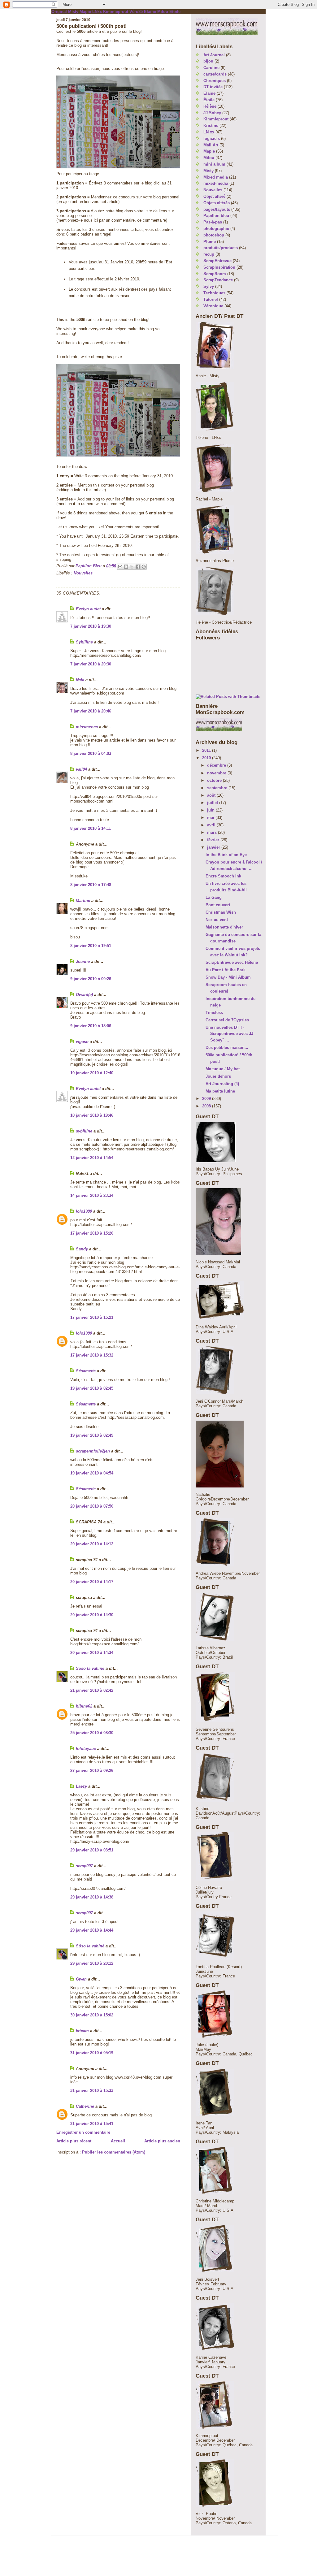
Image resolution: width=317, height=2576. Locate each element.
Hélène (210, 106)
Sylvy (209, 286)
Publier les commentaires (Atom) (114, 2152)
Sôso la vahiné (90, 1668)
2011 (207, 750)
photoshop (214, 235)
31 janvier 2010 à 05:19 (92, 2053)
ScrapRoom (215, 274)
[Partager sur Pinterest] (144, 567)
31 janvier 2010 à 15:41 (92, 2124)
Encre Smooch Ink (223, 876)
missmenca (87, 727)
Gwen (81, 1979)
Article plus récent (74, 2141)
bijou (208, 61)
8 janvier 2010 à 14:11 (91, 828)
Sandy (82, 1249)
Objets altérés (217, 203)
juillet (213, 803)
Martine (83, 901)
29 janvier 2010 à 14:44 (92, 1930)
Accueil (118, 2141)
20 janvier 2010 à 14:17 (92, 1582)
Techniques (214, 293)
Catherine (85, 2106)
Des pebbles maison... (227, 1048)
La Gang (214, 897)
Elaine (150, 12)
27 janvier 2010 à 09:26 (92, 1771)
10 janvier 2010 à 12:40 (92, 1073)
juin (211, 810)
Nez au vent (217, 920)
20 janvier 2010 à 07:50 (92, 1506)
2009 (207, 1099)
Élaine (209, 93)
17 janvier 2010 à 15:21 (92, 1317)
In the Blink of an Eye (226, 855)
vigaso (82, 1042)
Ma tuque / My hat (223, 1069)
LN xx (209, 132)
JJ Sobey (212, 113)
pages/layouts (217, 209)
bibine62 (84, 1706)
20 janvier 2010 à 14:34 (92, 1653)
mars (213, 832)
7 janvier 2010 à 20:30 (91, 664)
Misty (73, 12)
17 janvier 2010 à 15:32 (92, 1355)
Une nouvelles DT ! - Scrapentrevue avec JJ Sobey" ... (229, 1034)
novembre (217, 773)
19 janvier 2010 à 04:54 (92, 1473)
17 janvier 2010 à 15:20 (92, 1233)
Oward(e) (84, 995)
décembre (217, 765)
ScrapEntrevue (217, 261)
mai (211, 818)
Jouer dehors (218, 1076)
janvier (214, 847)
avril (212, 825)
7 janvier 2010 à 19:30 (91, 626)
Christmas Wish (221, 912)
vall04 (81, 769)
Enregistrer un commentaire (83, 2132)
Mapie (85, 12)
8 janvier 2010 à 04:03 (91, 753)
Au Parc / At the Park (226, 970)
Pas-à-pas (213, 222)
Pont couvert (218, 905)
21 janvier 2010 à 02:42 (92, 1690)
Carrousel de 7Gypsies (227, 1020)
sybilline (84, 1131)
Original (59, 12)
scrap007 (84, 1866)
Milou (163, 12)
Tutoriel (211, 299)
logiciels (212, 139)
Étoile (209, 100)
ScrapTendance (218, 280)
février (214, 840)
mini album (214, 164)
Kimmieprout (116, 12)
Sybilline (84, 642)
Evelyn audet (88, 609)
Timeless (214, 1013)
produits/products (221, 248)
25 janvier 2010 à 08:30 (92, 1733)
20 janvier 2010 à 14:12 (92, 1544)
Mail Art (211, 145)
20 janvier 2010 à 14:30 (92, 1615)
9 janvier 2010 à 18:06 (91, 1026)
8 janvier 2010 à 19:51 (91, 946)
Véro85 (136, 12)
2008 (207, 1106)
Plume (210, 242)
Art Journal (214, 55)
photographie (216, 229)
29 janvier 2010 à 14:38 (92, 1897)
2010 (207, 758)
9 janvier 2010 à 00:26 (91, 979)
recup (209, 254)
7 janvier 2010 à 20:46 (91, 711)
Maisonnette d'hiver (224, 927)
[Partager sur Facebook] (138, 567)
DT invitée (213, 87)
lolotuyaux (86, 1749)
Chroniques (215, 81)
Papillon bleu (216, 216)
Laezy (81, 1786)
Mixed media (216, 177)
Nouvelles (83, 573)
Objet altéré (214, 196)
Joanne (83, 961)
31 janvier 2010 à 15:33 (92, 2091)
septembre (218, 788)
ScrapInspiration (219, 267)
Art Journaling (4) (222, 1084)
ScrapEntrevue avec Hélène (232, 962)
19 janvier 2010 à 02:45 (92, 1388)
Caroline (211, 68)
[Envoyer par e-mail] (120, 567)
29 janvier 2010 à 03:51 (92, 1850)
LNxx (97, 12)
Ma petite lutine (220, 1091)
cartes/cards (215, 74)
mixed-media (216, 183)
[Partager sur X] (132, 567)
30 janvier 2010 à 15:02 (92, 2015)
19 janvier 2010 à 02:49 (92, 1435)
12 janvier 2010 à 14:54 (92, 1158)
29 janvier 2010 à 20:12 (92, 1963)
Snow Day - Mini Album (228, 977)
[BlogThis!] (126, 567)
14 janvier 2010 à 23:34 (92, 1195)
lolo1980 (84, 1211)
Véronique (213, 306)
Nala (80, 680)
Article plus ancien (162, 2141)
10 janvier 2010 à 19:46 (92, 1115)
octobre (215, 780)
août (212, 795)
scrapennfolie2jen (93, 1451)
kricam (82, 2031)
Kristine (211, 126)
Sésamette (86, 1371)
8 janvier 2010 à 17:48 (91, 885)
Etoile (175, 12)
